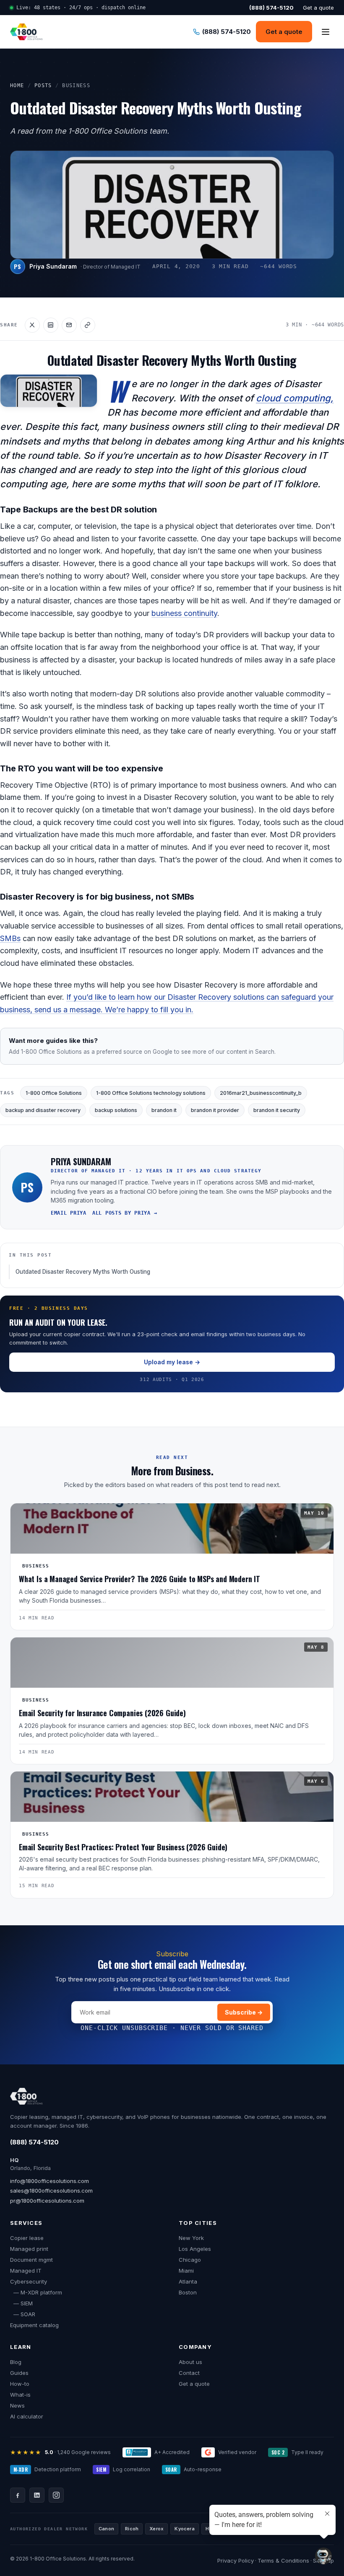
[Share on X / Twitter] (32, 325)
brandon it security (277, 1110)
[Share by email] (69, 325)
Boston (188, 2292)
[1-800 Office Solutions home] (26, 32)
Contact (189, 2373)
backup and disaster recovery (43, 1110)
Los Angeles (195, 2249)
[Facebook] (18, 2495)
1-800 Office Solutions (54, 1093)
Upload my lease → (172, 1362)
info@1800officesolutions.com (50, 2181)
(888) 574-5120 (34, 2142)
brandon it (164, 1110)
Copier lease (27, 2238)
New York (191, 2238)
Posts (43, 85)
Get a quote (318, 8)
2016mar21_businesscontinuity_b (261, 1093)
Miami (186, 2271)
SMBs (10, 938)
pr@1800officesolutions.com (47, 2201)
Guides (19, 2373)
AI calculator (27, 2416)
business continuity (184, 613)
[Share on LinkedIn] (51, 325)
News (17, 2405)
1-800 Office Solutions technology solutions (151, 1093)
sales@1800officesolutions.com (51, 2191)
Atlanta (188, 2281)
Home (17, 85)
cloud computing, (295, 398)
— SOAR (23, 2314)
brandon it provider (215, 1110)
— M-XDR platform (36, 2292)
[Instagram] (56, 2495)
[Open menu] (326, 32)
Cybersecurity (29, 2281)
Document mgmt (31, 2260)
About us (190, 2362)
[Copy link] (88, 325)
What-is (20, 2395)
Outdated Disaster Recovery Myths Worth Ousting (83, 1272)
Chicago (190, 2260)
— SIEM (21, 2303)
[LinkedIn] (37, 2495)
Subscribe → (244, 2012)
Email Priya (69, 1213)
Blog (16, 2362)
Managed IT (26, 2271)
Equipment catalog (34, 2325)
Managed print (29, 2249)
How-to (20, 2384)
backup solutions (116, 1110)
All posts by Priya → (125, 1213)
